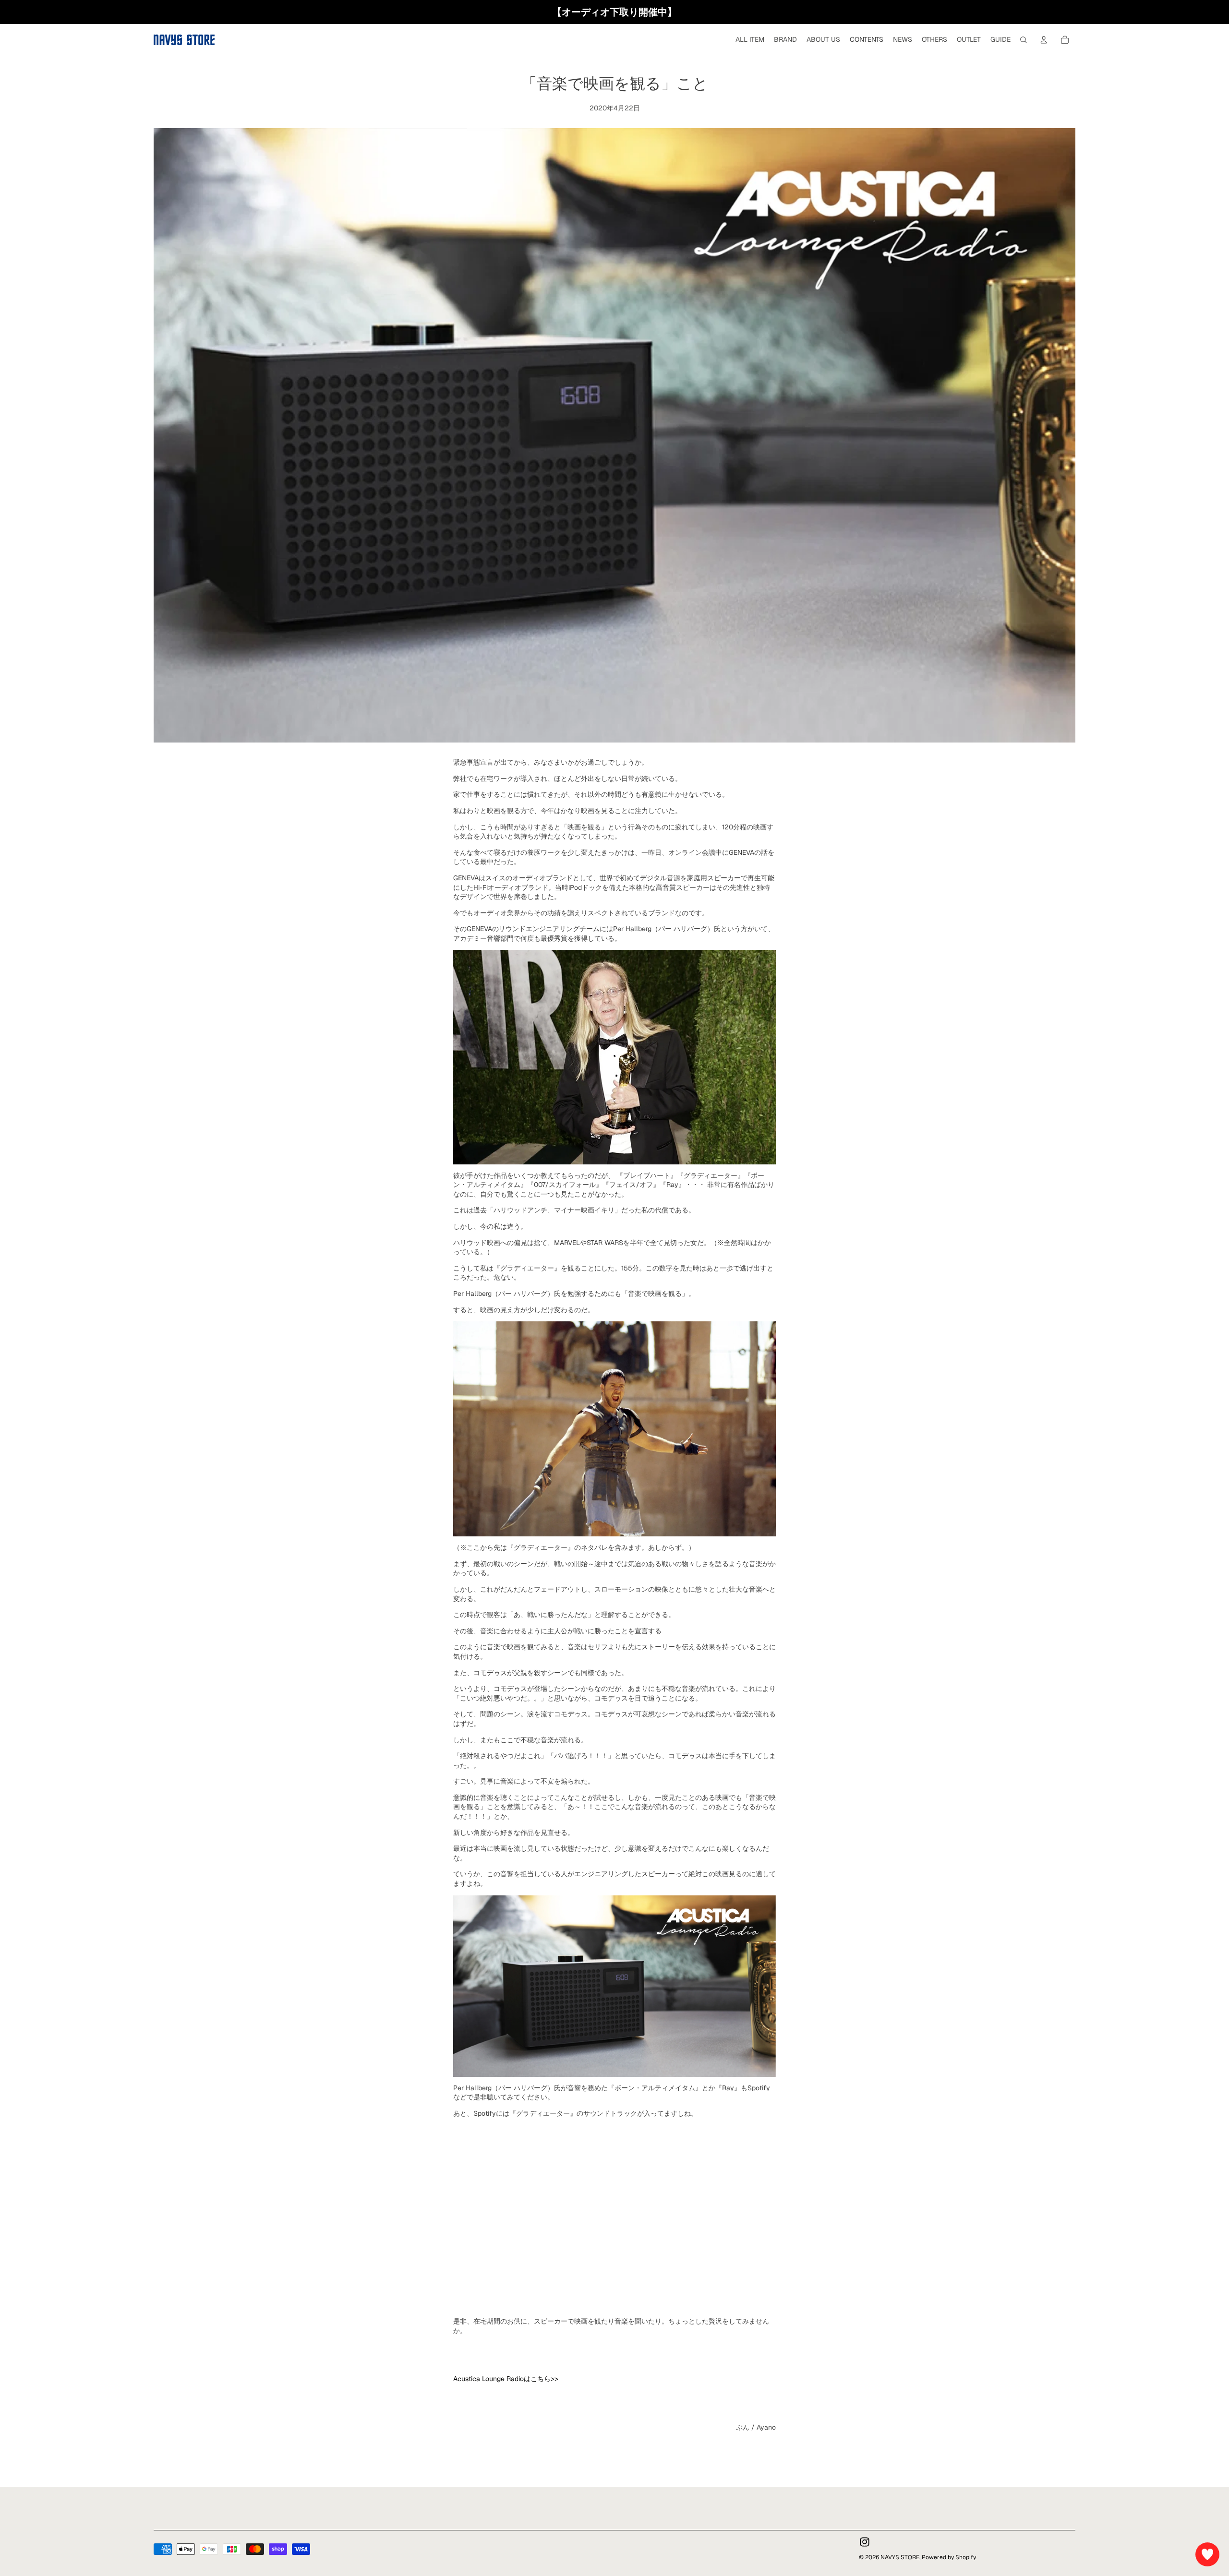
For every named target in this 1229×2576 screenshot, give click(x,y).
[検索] (1024, 40)
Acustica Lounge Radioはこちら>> (506, 2379)
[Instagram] (865, 2542)
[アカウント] (1044, 40)
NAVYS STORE (900, 2557)
